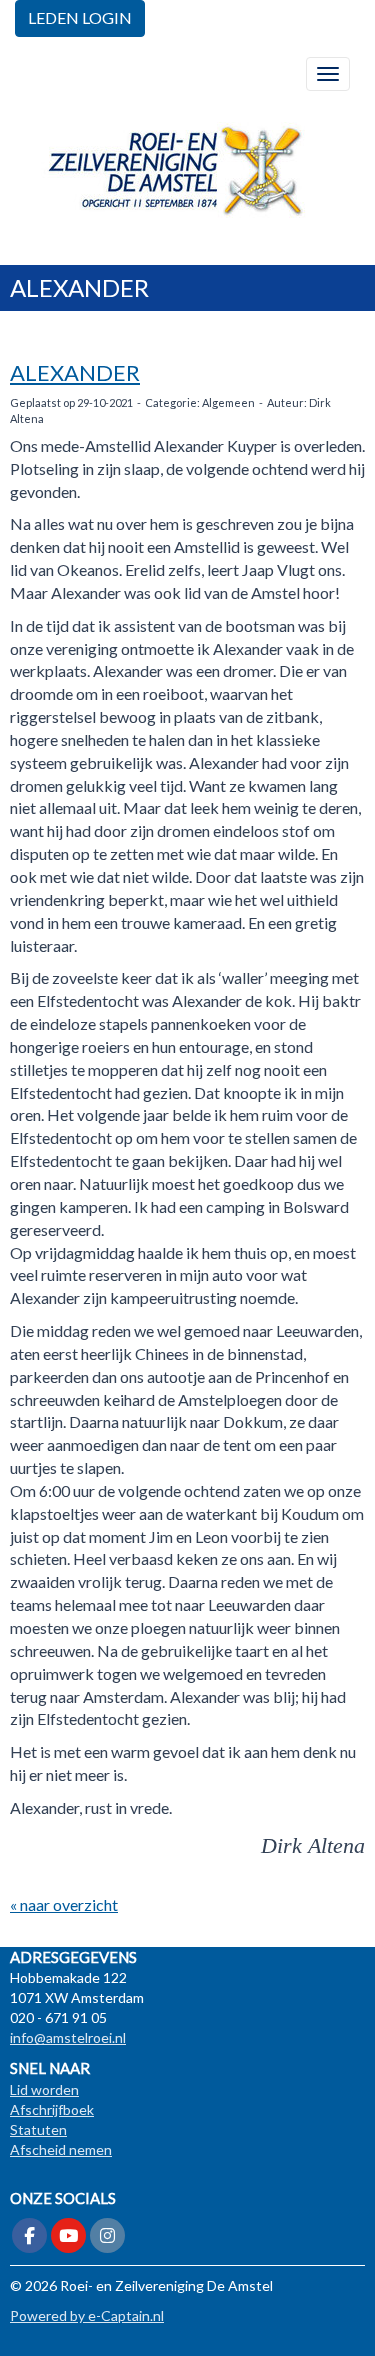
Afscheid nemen (61, 2149)
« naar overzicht (64, 1904)
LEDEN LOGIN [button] (80, 17)
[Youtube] (68, 2236)
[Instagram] (107, 2236)
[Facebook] (29, 2236)
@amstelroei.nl (68, 2037)
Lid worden (44, 2089)
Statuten (38, 2129)
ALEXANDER (75, 372)
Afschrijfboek (52, 2109)
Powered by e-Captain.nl (87, 2315)
